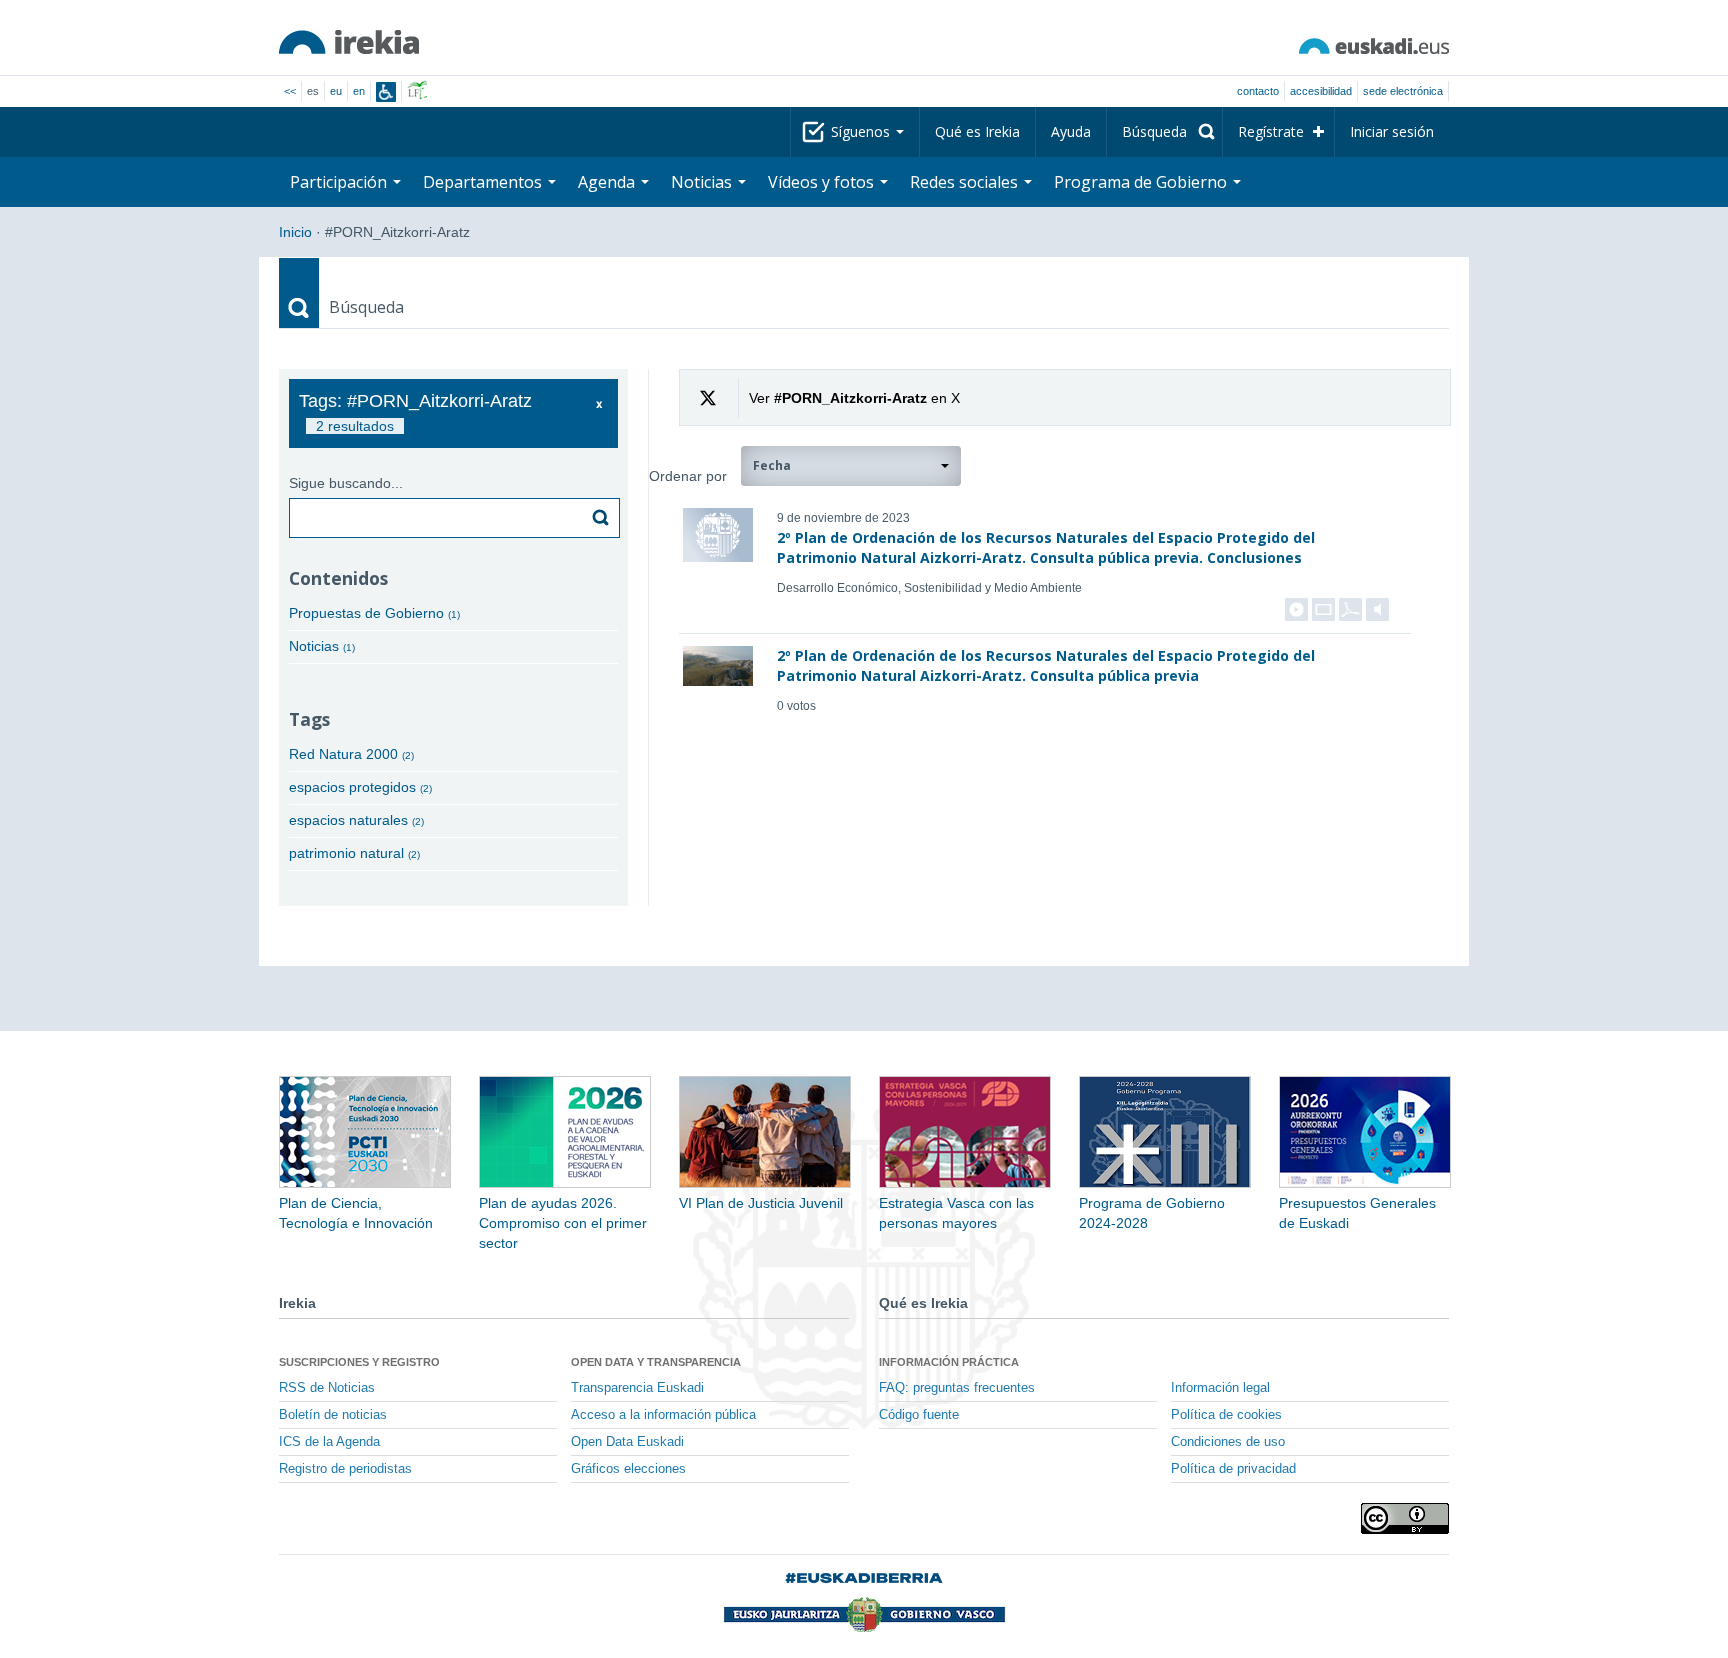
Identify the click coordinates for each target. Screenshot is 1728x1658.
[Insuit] (386, 92)
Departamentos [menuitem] (484, 182)
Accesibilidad (1321, 91)
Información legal (1220, 1388)
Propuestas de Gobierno (374, 613)
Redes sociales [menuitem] (966, 182)
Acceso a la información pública (663, 1415)
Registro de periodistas (345, 1469)
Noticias (322, 646)
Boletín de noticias (333, 1415)
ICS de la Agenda (329, 1442)
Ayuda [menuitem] (1071, 131)
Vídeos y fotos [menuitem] (823, 182)
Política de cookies (1226, 1415)
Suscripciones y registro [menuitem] (359, 1362)
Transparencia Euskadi (637, 1388)
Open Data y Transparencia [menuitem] (656, 1362)
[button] (851, 466)
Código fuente (919, 1415)
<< (290, 91)
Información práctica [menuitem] (949, 1362)
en (359, 91)
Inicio (295, 232)
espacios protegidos (360, 787)
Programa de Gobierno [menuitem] (1142, 182)
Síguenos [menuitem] (862, 131)
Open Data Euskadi (627, 1442)
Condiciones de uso (1228, 1442)
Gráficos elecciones (628, 1469)
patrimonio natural (354, 853)
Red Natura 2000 (351, 754)
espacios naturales (356, 820)
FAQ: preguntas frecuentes (957, 1388)
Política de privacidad (1233, 1469)
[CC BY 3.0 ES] (1405, 1518)
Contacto (1258, 91)
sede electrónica (1403, 91)
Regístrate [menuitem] (1271, 131)
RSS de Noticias (327, 1388)
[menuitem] (1164, 132)
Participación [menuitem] (340, 182)
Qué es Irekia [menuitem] (977, 131)
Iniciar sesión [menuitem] (1392, 131)
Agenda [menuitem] (608, 182)
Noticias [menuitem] (703, 182)
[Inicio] (349, 42)
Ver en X (854, 398)
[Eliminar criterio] (599, 404)
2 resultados (355, 426)
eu (336, 91)
